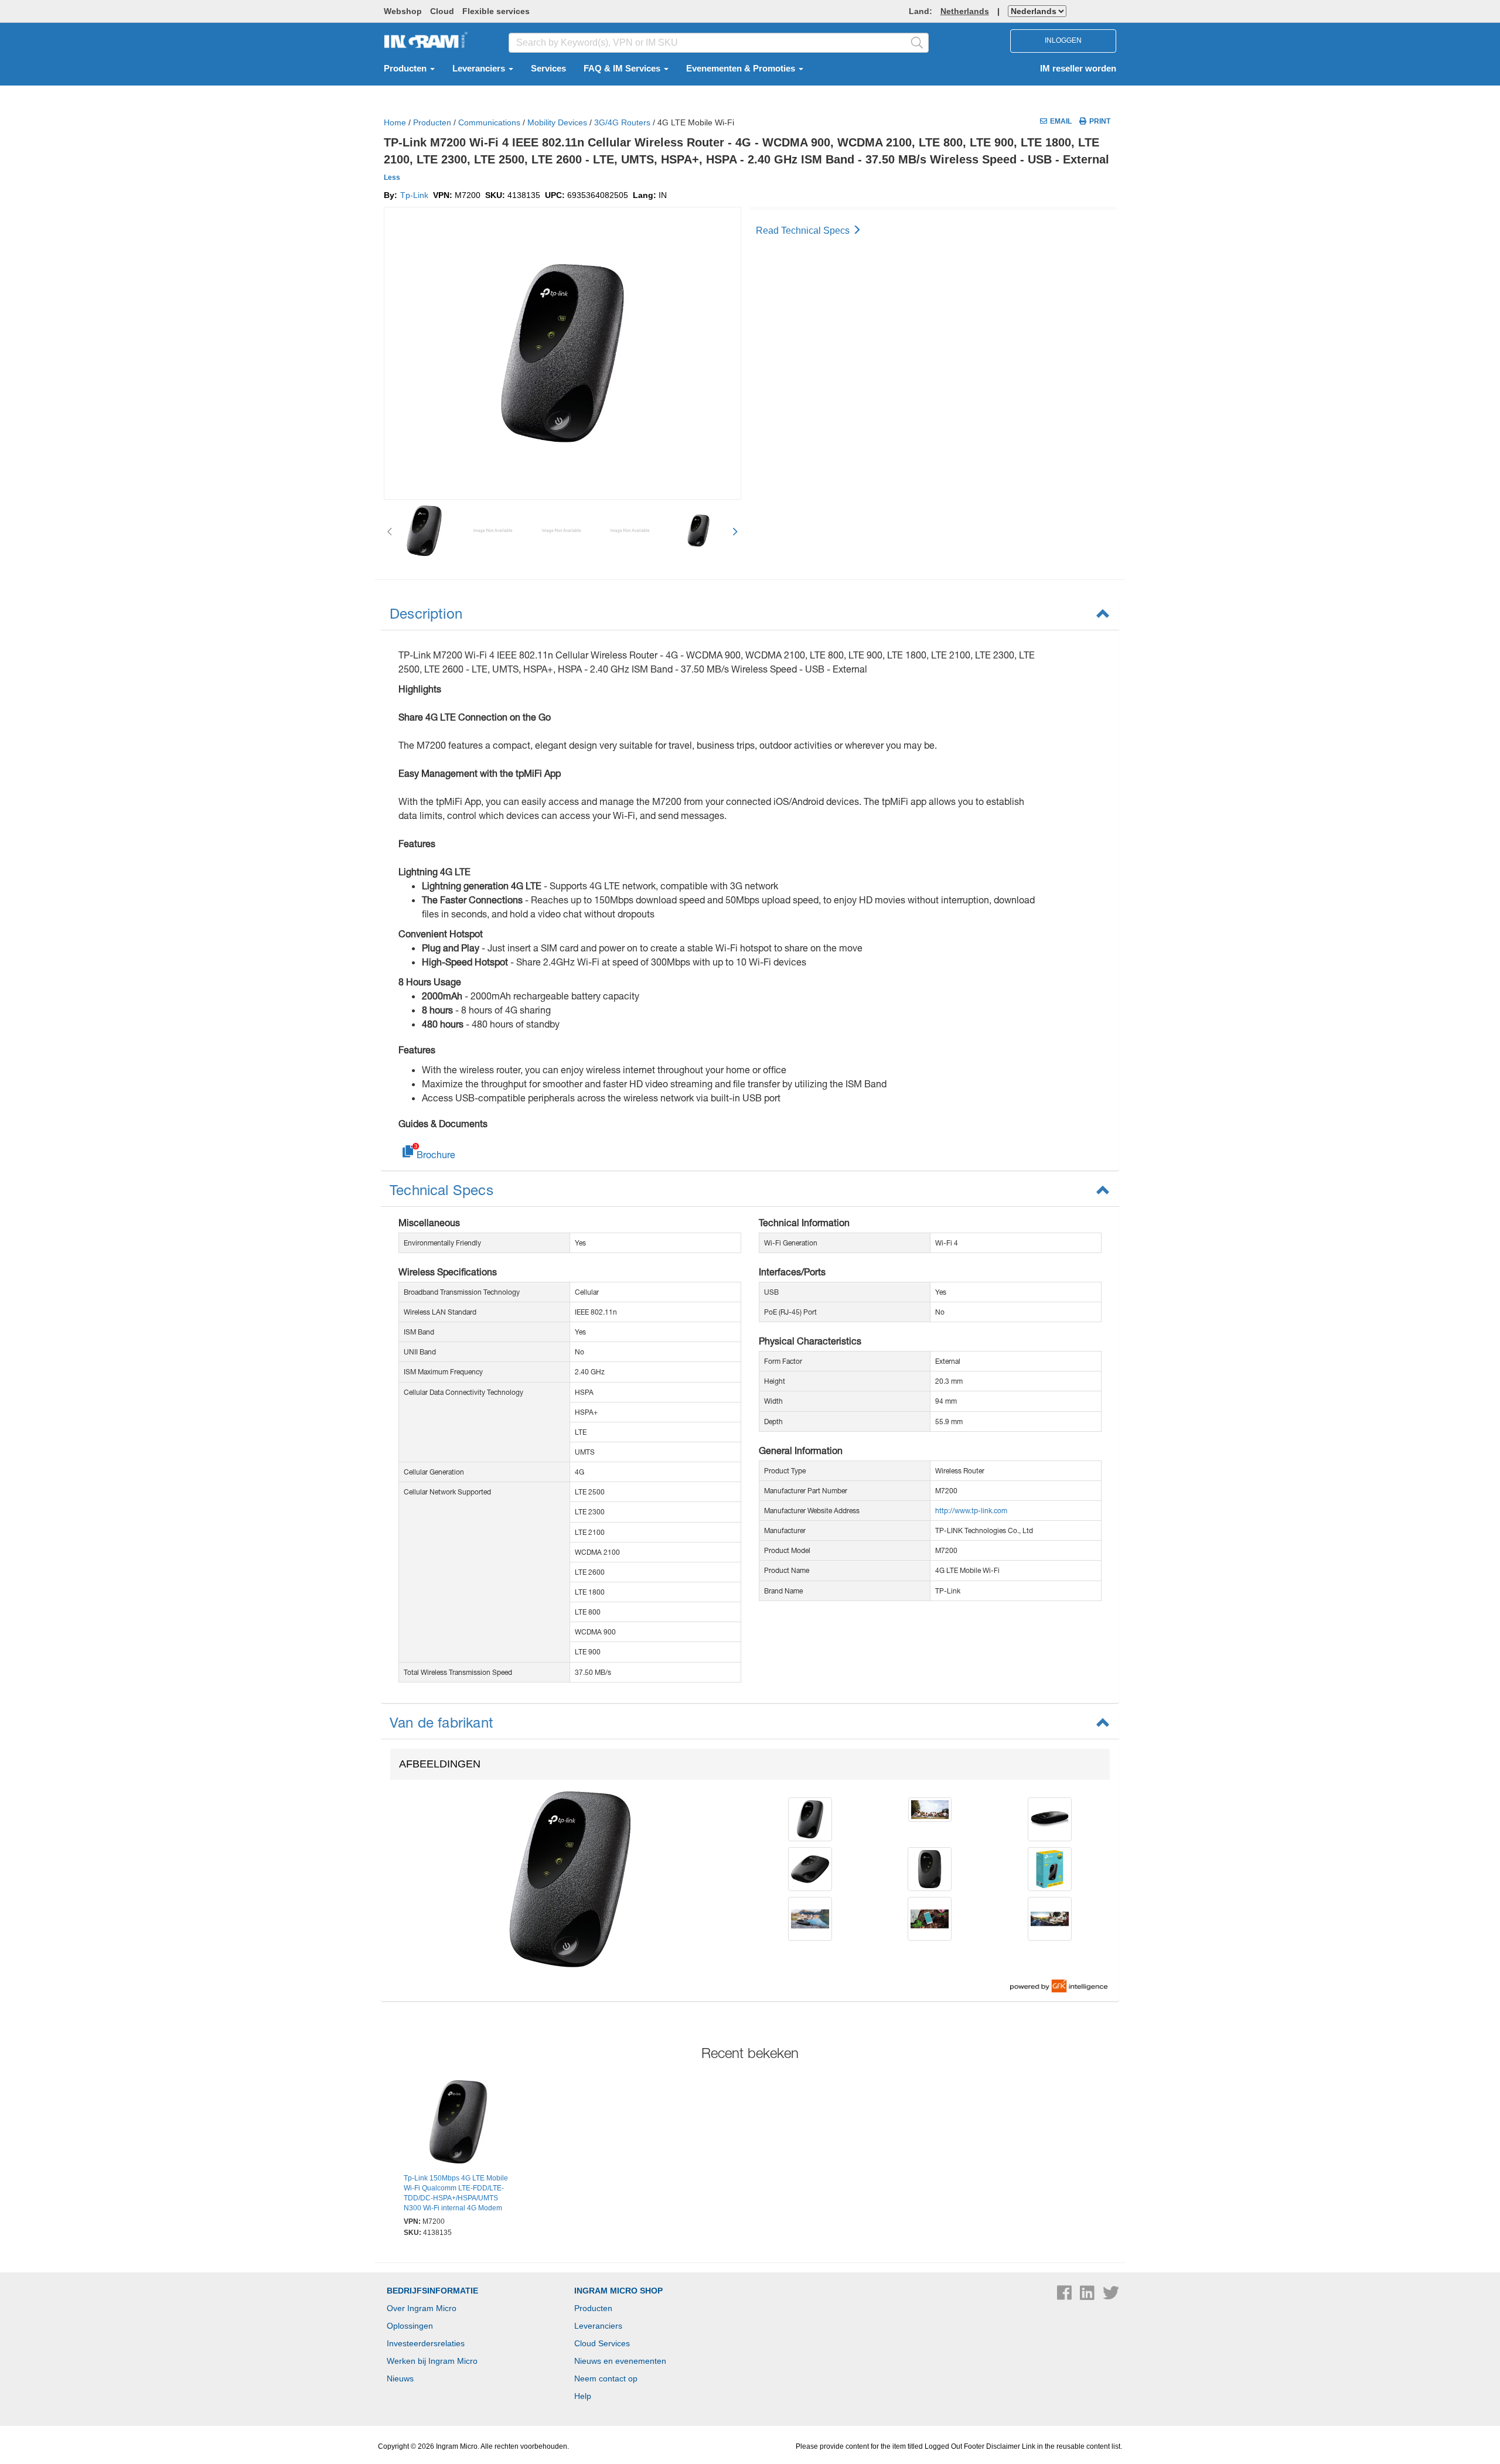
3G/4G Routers (622, 122)
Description (426, 613)
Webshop (403, 11)
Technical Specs (442, 1190)
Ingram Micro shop (618, 2291)
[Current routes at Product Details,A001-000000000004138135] (458, 2124)
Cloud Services (602, 2343)
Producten (406, 69)
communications (489, 122)
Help (583, 2396)
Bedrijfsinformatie (432, 2291)
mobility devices (557, 122)
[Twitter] (1111, 2296)
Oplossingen (410, 2326)
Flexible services (496, 11)
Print (1100, 121)
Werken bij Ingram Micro (432, 2361)
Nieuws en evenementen (620, 2361)
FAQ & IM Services (623, 69)
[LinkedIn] (1088, 2296)
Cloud (442, 11)
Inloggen (1063, 40)
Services (548, 69)
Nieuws (400, 2378)
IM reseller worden (1078, 69)
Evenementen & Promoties (742, 69)
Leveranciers (480, 69)
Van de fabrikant (442, 1722)
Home (395, 122)
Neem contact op (606, 2378)
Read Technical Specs (804, 231)
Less (392, 178)
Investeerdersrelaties (426, 2343)
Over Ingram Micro (422, 2308)
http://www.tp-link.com (971, 1511)
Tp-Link (414, 195)
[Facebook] (1066, 2296)
